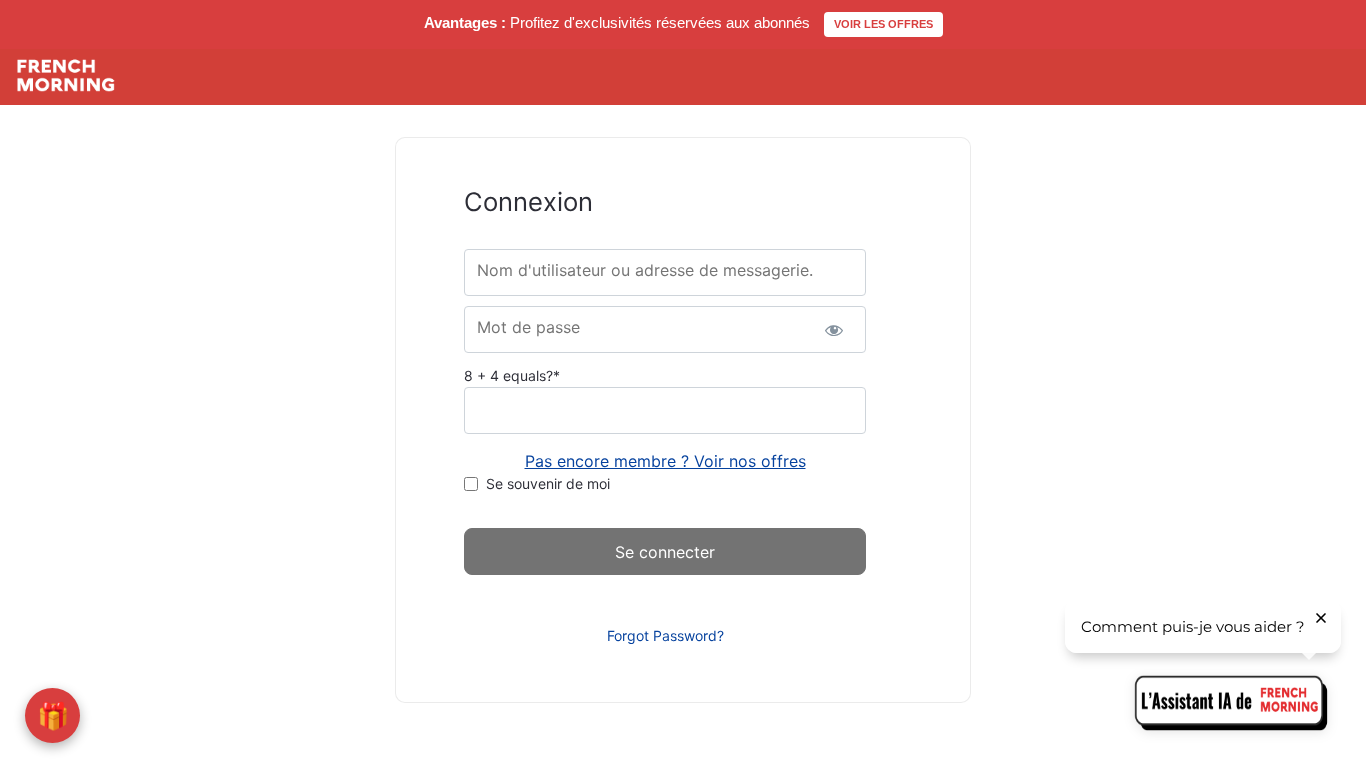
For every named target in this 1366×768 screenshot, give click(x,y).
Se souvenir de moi (548, 483)
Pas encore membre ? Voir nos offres (665, 461)
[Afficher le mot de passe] (833, 329)
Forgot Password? (665, 635)
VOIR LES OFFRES (883, 24)
